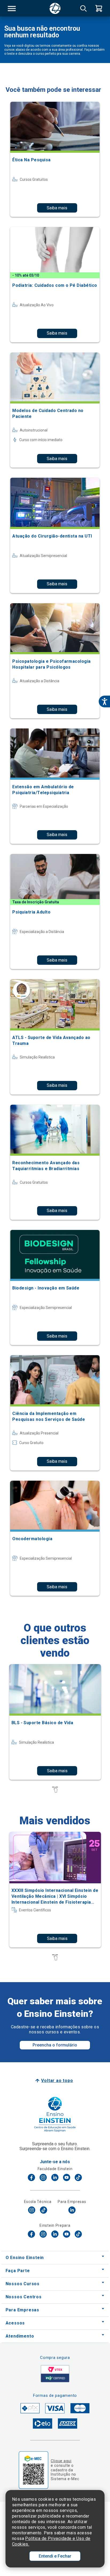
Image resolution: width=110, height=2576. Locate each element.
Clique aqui (61, 2461)
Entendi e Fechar (55, 2556)
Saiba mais (57, 208)
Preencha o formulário (55, 2045)
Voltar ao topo (57, 2081)
